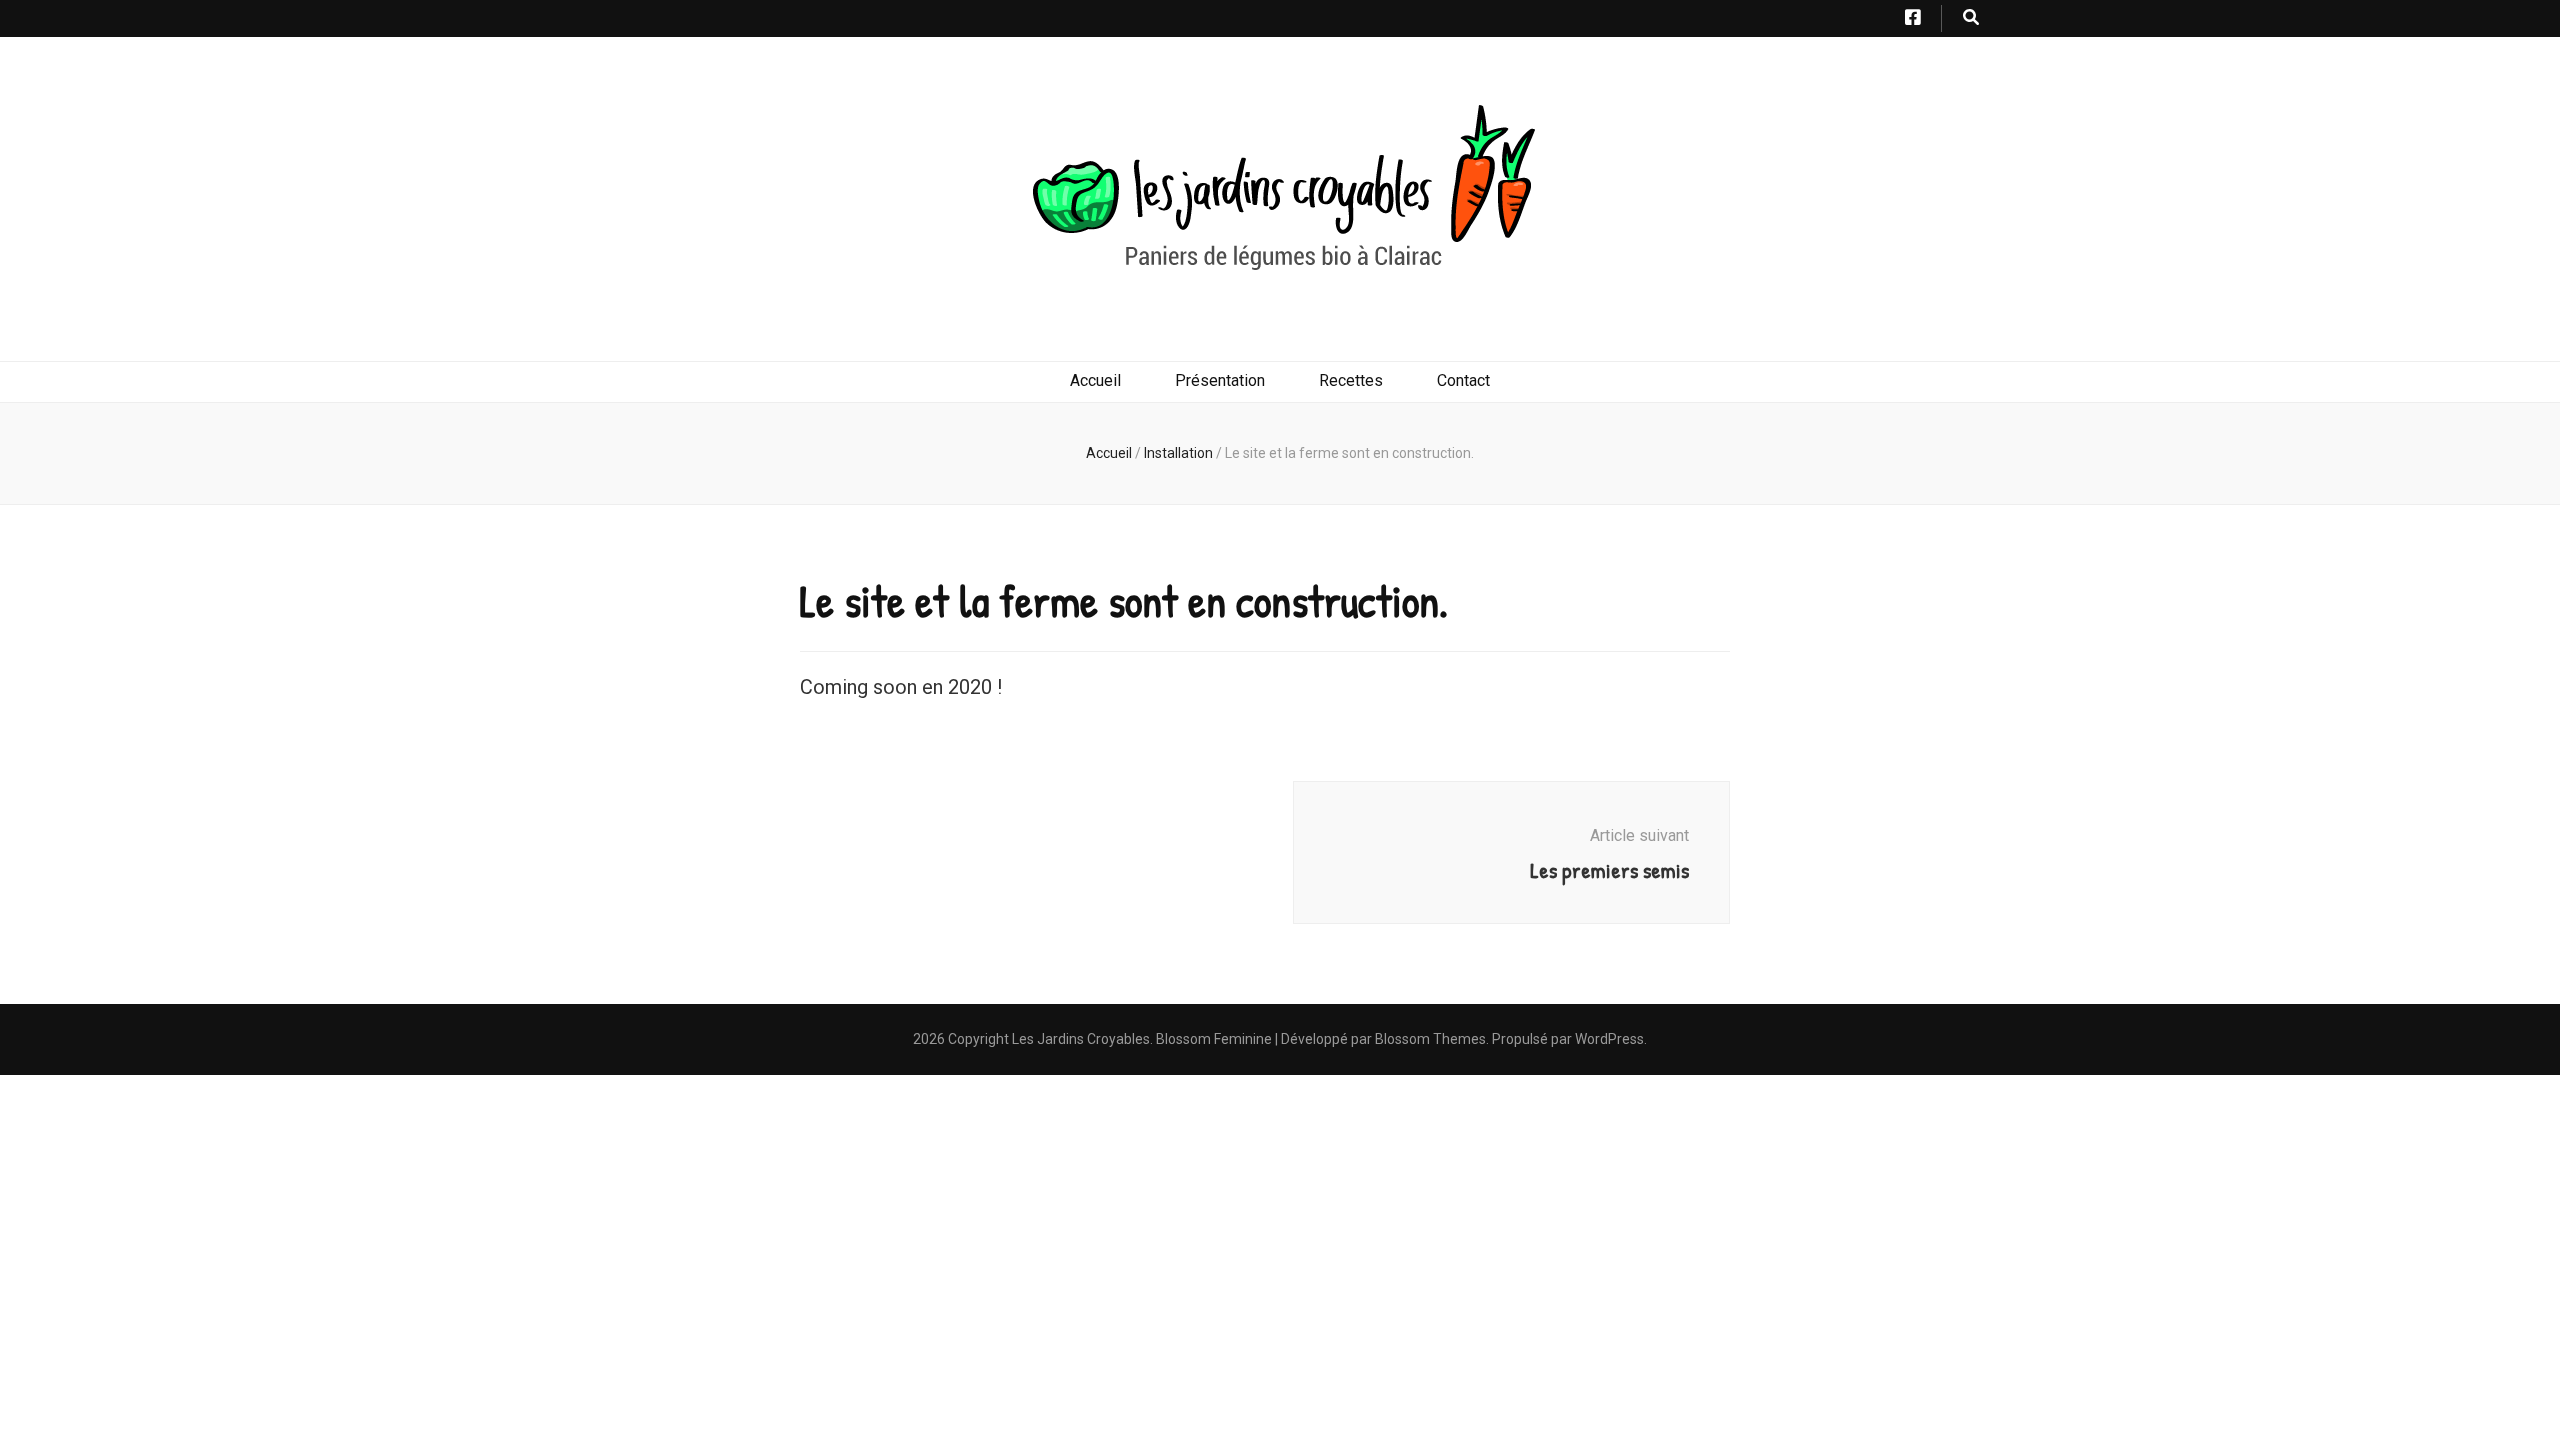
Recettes (1351, 380)
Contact (1463, 380)
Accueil (1095, 380)
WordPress (1609, 1039)
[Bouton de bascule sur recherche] (1971, 18)
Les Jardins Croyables (1081, 1039)
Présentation (1220, 380)
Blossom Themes (1430, 1039)
